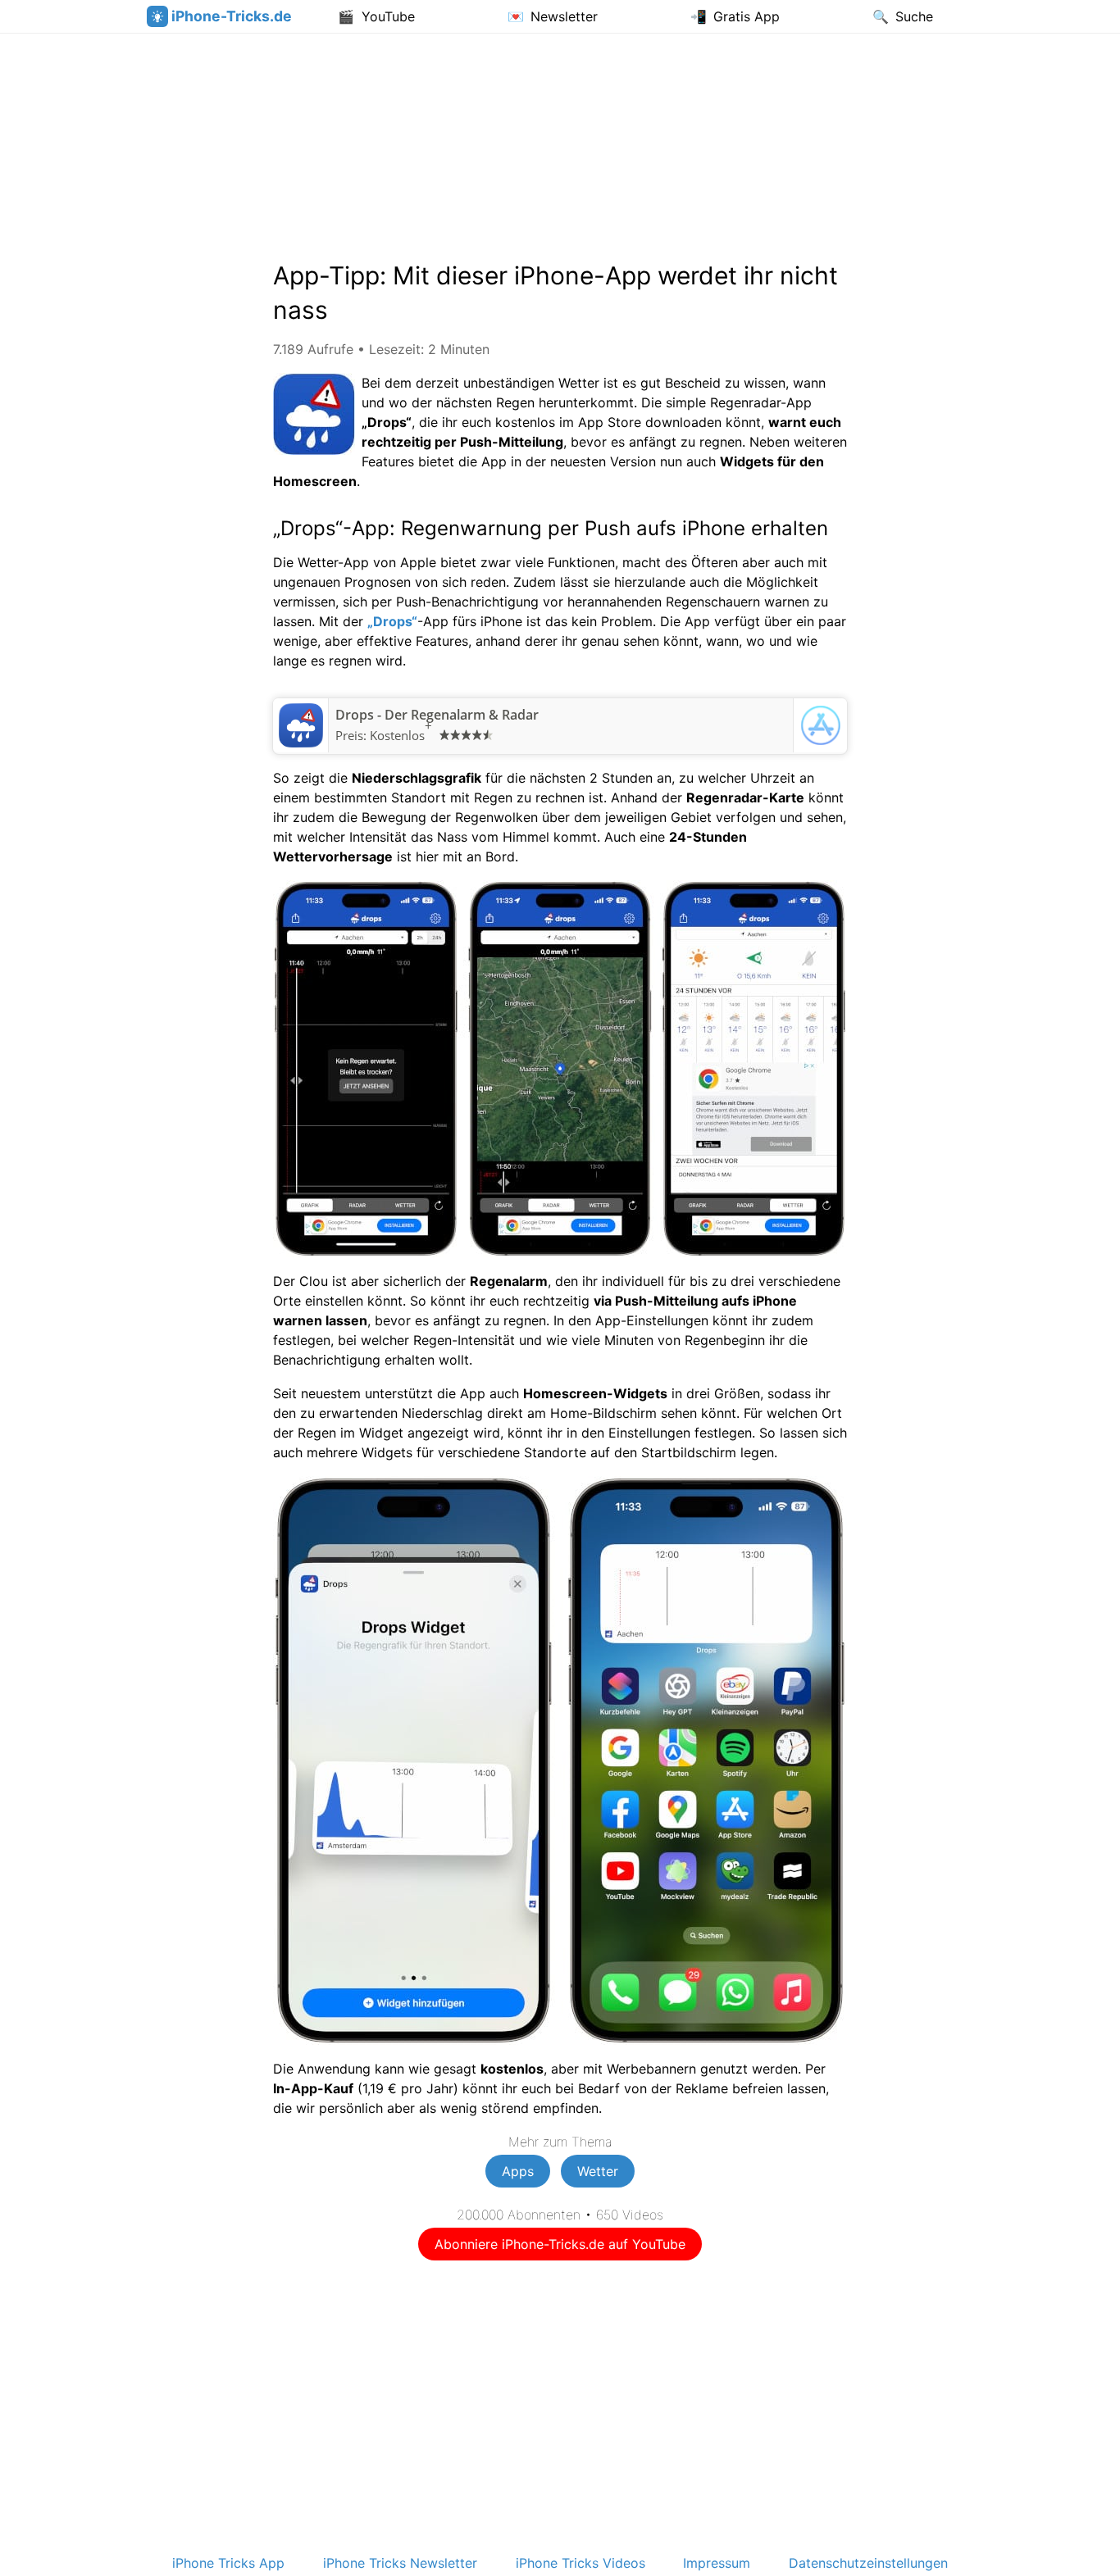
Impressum (717, 2563)
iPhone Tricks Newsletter (400, 2563)
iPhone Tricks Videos (580, 2563)
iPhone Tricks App (228, 2563)
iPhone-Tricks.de (232, 16)
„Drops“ (392, 621)
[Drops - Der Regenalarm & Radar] (301, 743)
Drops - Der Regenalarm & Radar (437, 715)
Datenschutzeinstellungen (868, 2563)
